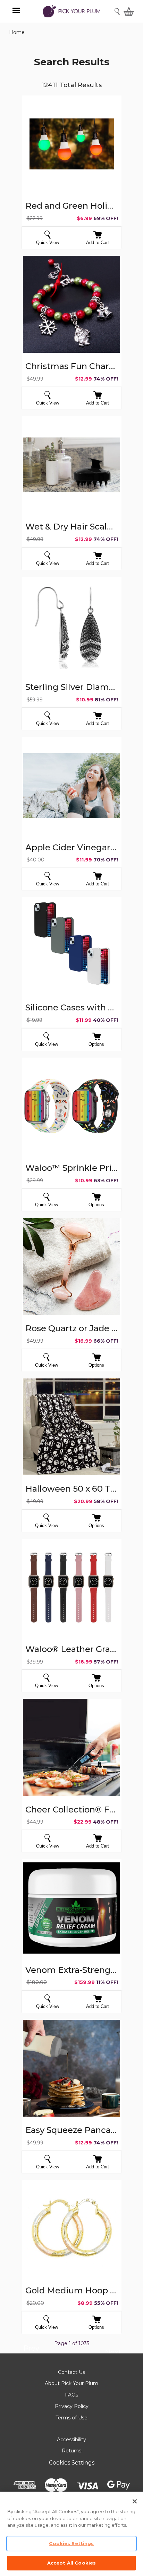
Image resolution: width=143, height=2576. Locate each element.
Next (113, 2353)
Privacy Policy (72, 2406)
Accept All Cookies (71, 2563)
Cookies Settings (72, 2463)
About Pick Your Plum (71, 2383)
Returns (71, 2451)
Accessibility (71, 2440)
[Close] (135, 2501)
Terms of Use (71, 2418)
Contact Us (71, 2372)
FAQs (71, 2395)
